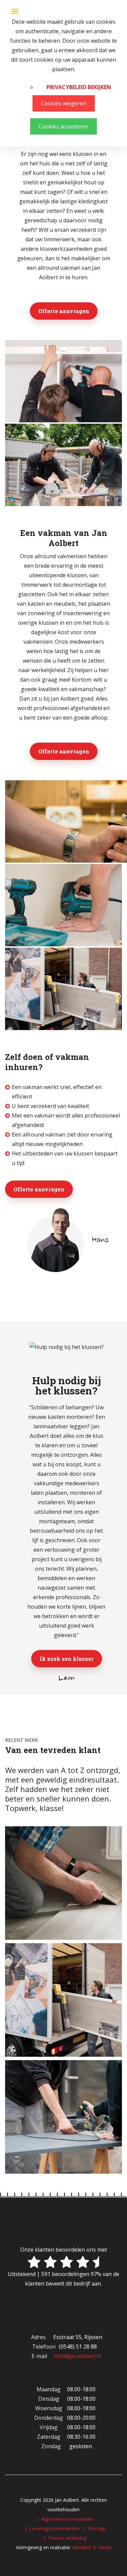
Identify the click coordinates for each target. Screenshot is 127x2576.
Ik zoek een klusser (67, 1659)
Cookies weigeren (64, 103)
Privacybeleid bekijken (79, 87)
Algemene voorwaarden (68, 2519)
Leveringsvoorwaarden (55, 2528)
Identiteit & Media (92, 2547)
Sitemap (96, 2528)
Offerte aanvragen (64, 311)
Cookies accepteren (63, 126)
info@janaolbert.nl (78, 2356)
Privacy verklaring (67, 2538)
